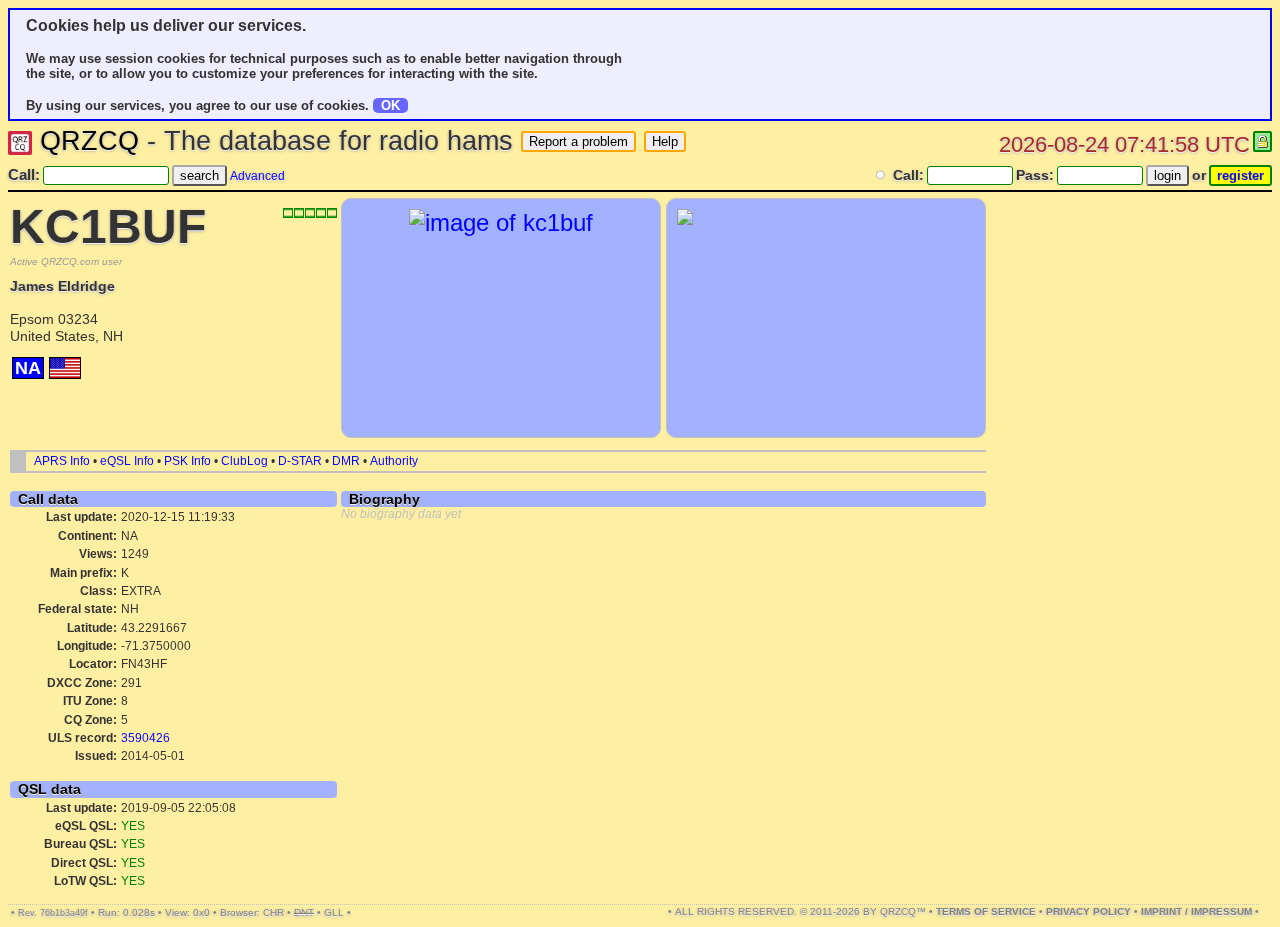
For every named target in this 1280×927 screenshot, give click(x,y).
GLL (334, 912)
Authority (394, 461)
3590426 (145, 738)
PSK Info (187, 461)
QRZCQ (89, 141)
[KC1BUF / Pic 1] (501, 222)
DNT (304, 912)
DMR (346, 461)
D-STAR (300, 461)
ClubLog (244, 461)
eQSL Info (127, 461)
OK (390, 105)
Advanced (257, 176)
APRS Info (62, 461)
